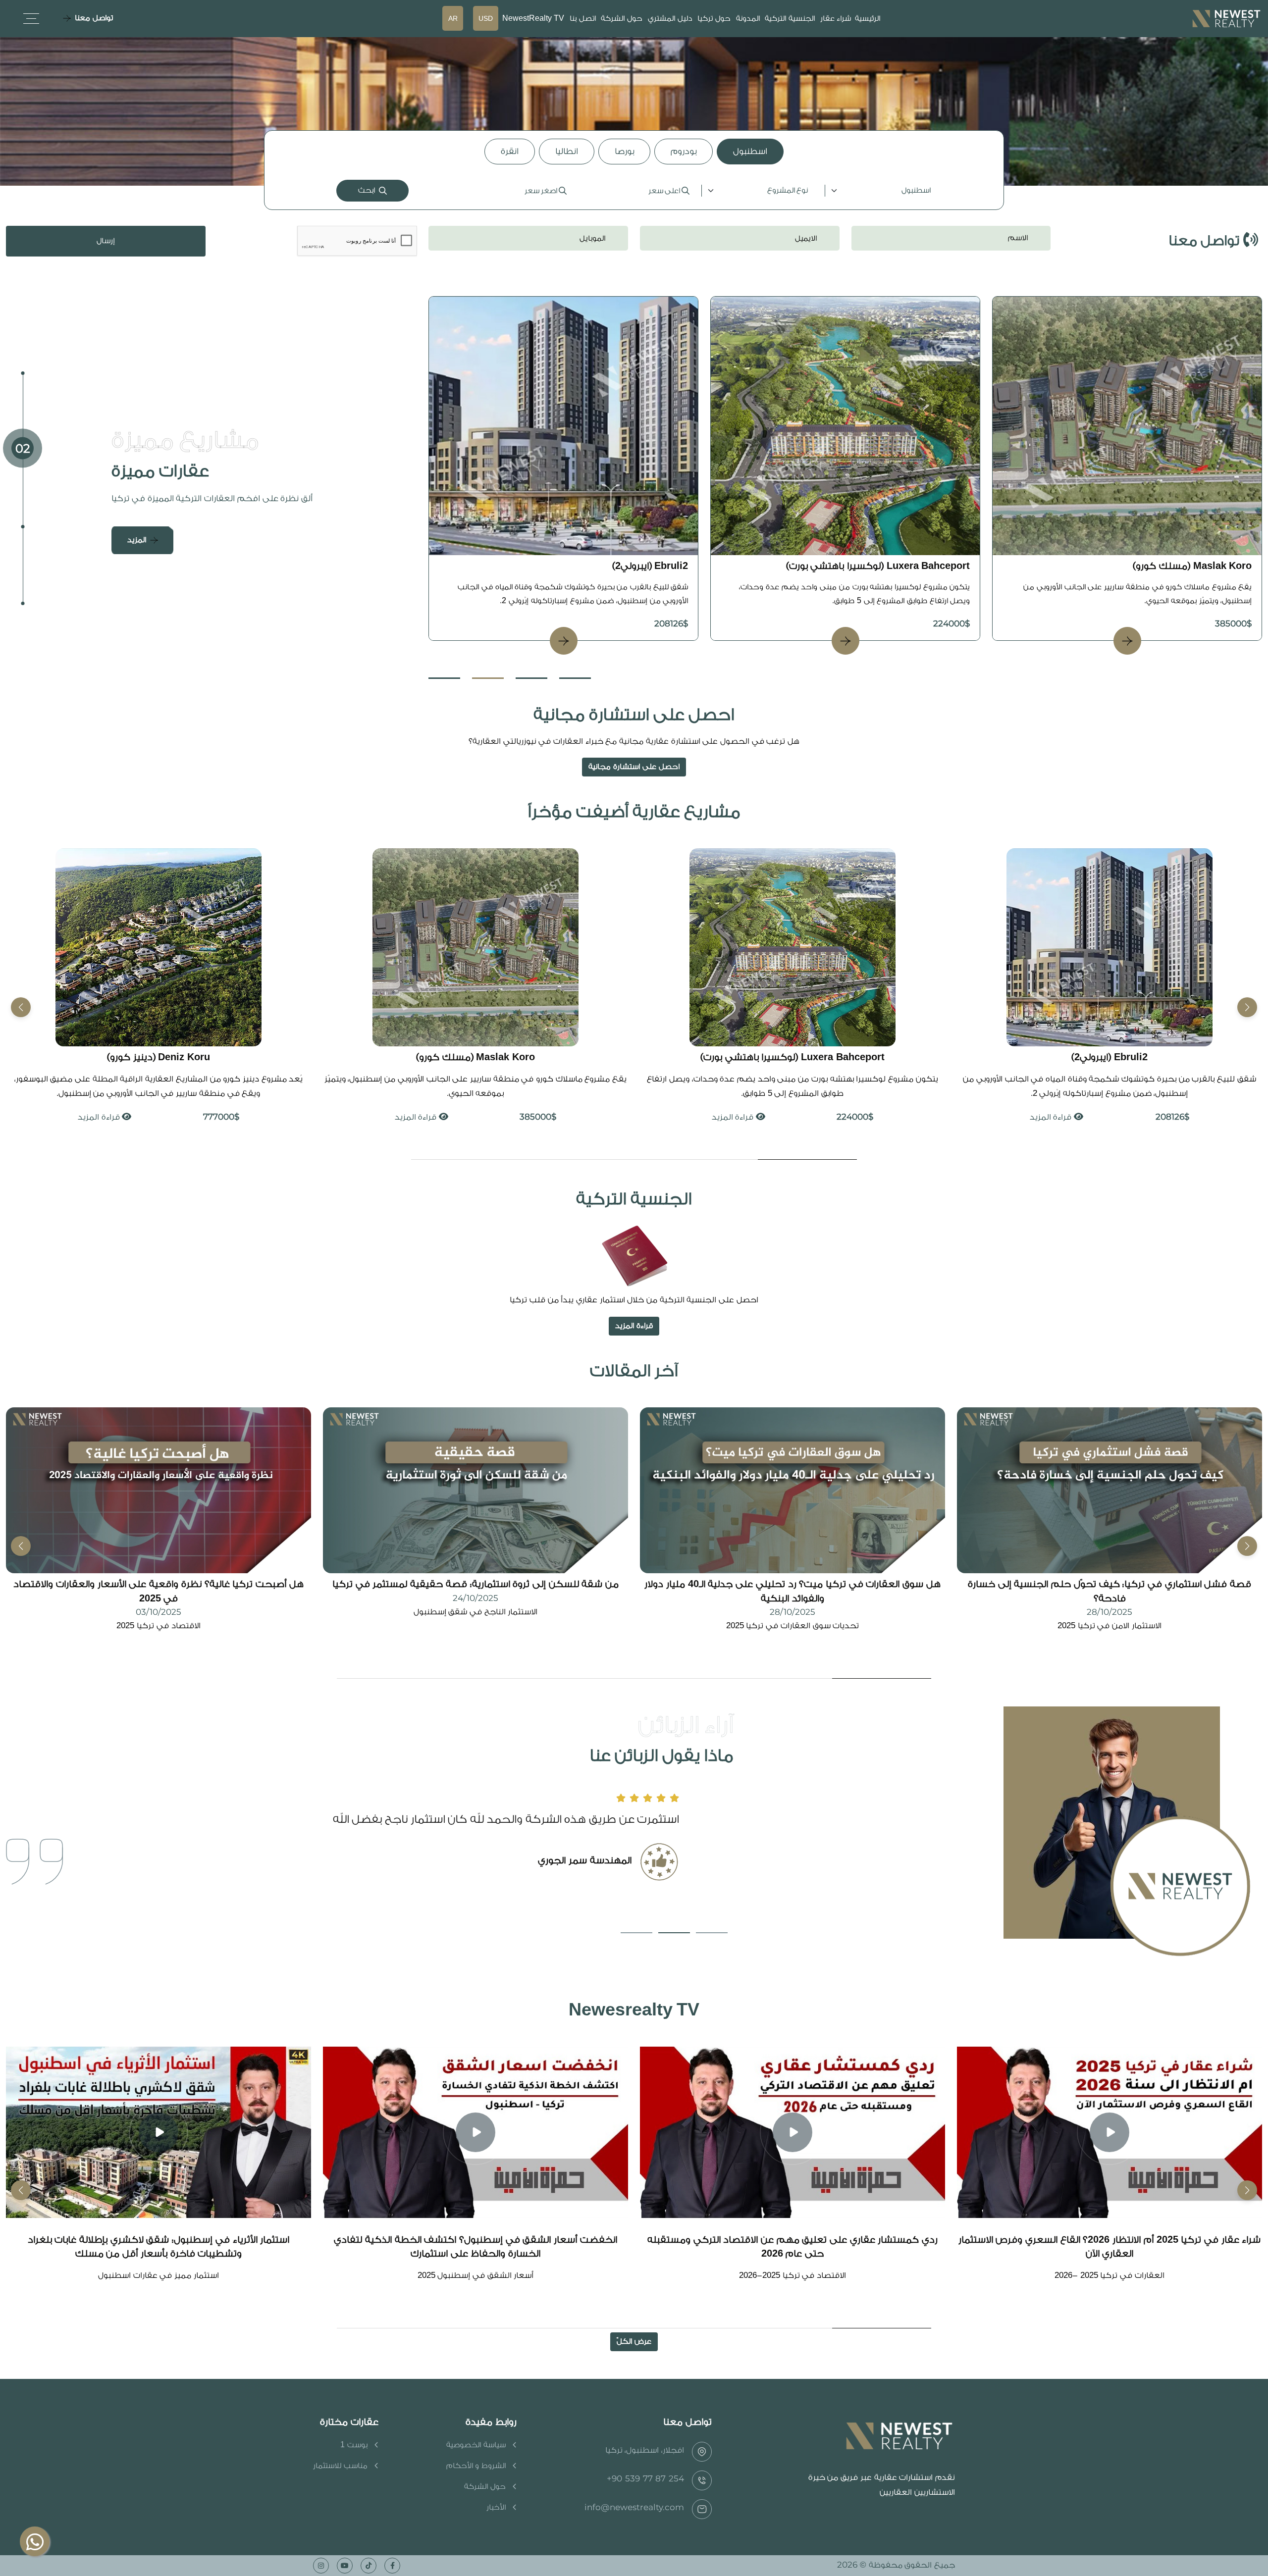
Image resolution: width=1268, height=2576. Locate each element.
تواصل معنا (94, 18)
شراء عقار (836, 19)
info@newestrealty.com (634, 2507)
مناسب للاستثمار (340, 2466)
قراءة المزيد (1051, 1117)
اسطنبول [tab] (750, 151)
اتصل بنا (583, 19)
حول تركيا (714, 19)
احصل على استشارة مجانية (634, 767)
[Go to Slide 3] (531, 678)
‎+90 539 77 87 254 (645, 2478)
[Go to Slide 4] (575, 678)
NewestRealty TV (533, 19)
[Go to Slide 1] (444, 678)
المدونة (748, 19)
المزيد (137, 540)
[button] (21, 1007)
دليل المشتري (670, 19)
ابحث (367, 190)
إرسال (106, 241)
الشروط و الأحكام (476, 2466)
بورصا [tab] (624, 151)
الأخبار (496, 2507)
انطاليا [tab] (567, 151)
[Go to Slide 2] (488, 678)
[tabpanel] (634, 191)
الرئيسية (868, 19)
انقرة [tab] (510, 151)
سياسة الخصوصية (476, 2445)
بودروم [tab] (684, 151)
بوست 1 (354, 2445)
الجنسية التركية (790, 19)
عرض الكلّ (634, 2342)
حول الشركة (622, 19)
